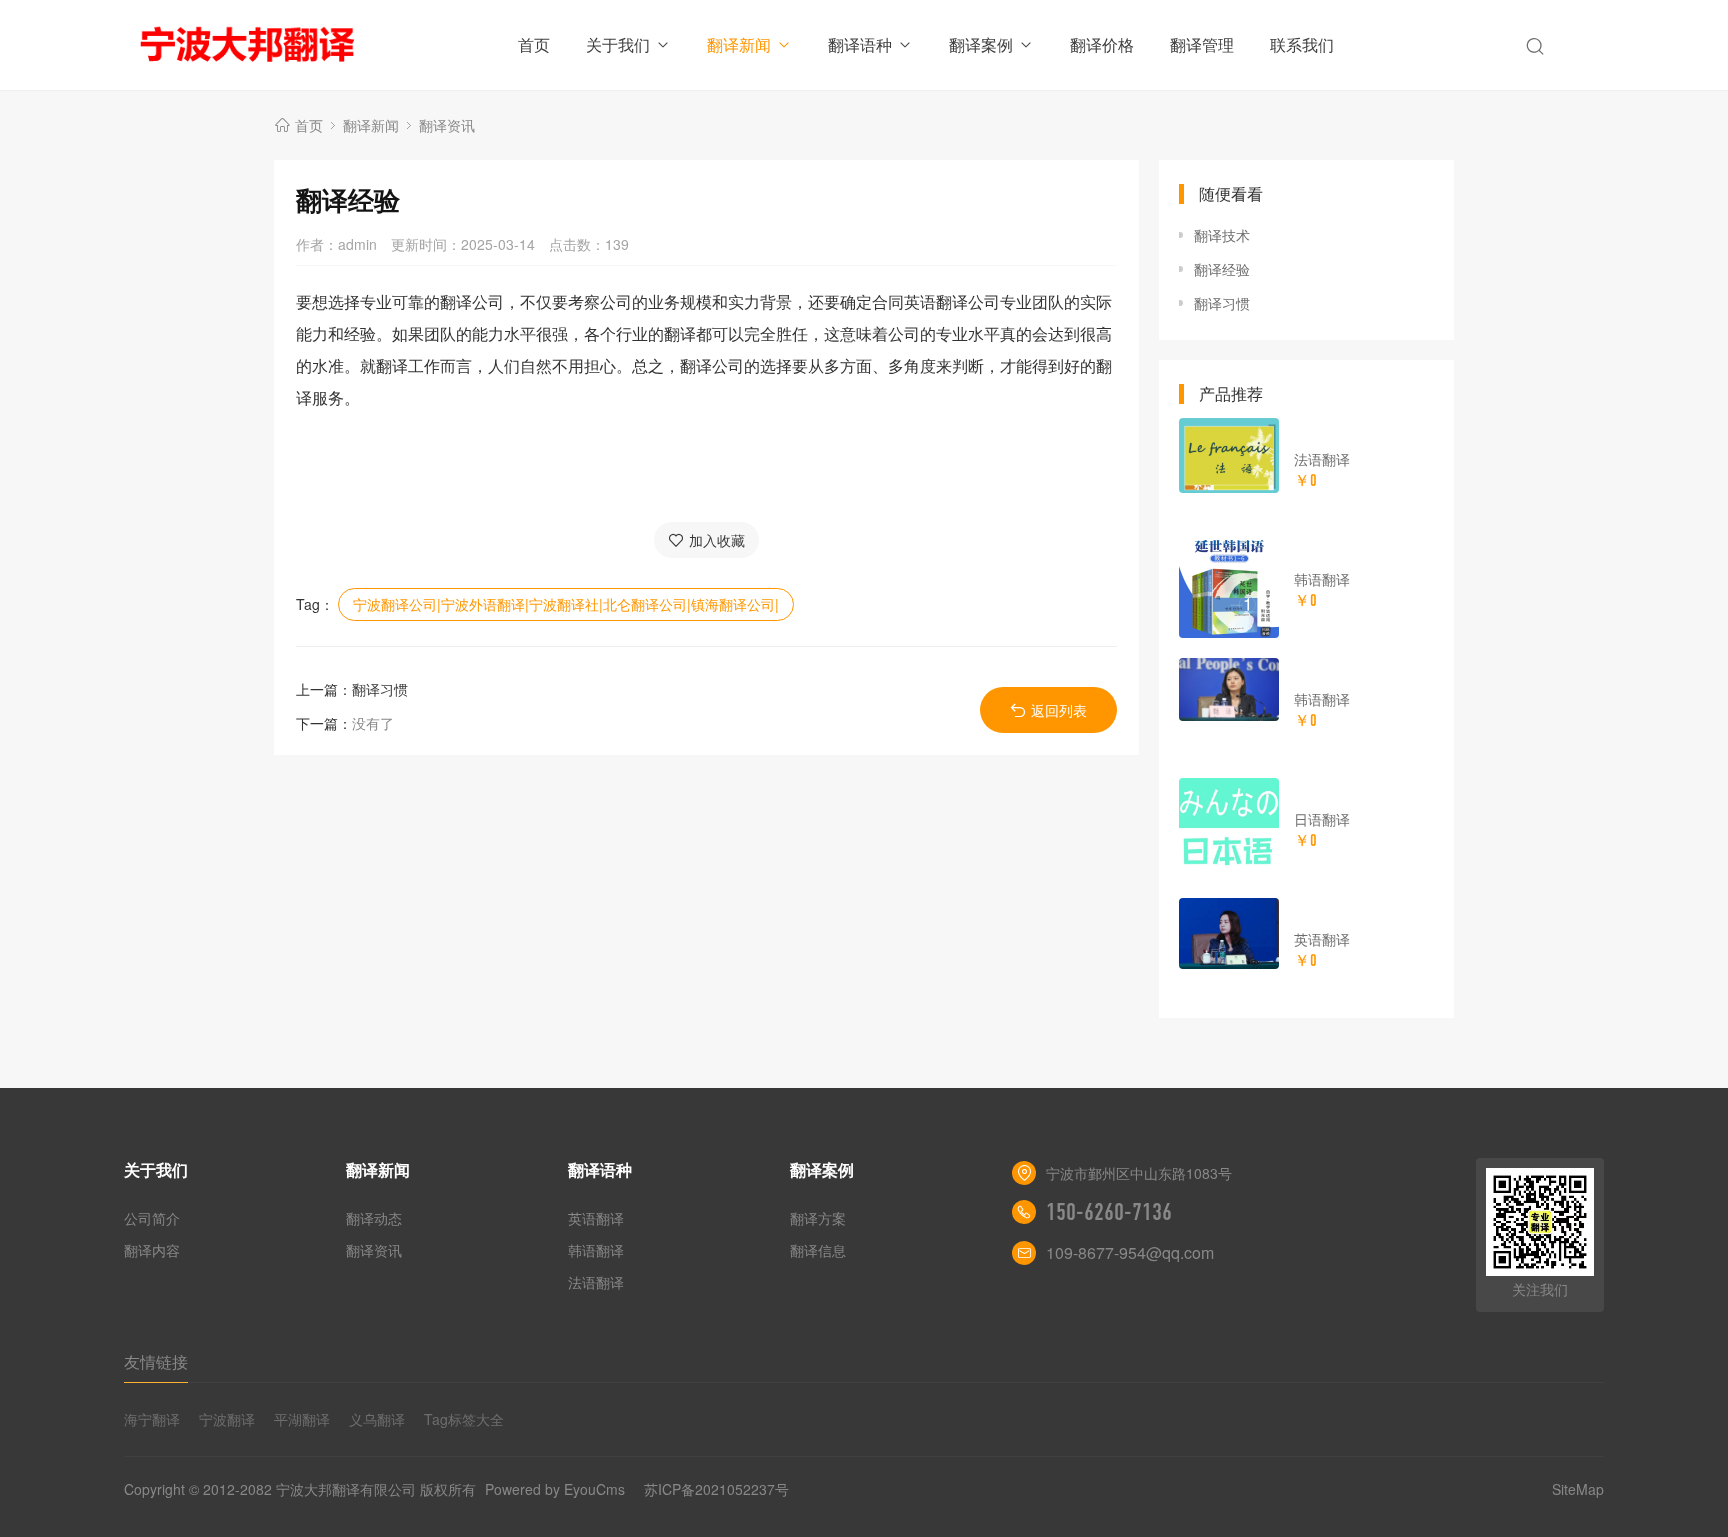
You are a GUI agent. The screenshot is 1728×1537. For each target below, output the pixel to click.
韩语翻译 (1322, 579)
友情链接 (156, 1361)
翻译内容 (152, 1250)
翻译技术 (1222, 235)
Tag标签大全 (464, 1419)
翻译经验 (1222, 269)
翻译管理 (1202, 44)
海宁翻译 (152, 1419)
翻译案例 (981, 44)
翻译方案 (818, 1218)
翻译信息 (818, 1250)
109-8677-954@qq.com (1130, 1252)
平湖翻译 (302, 1419)
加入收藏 (717, 540)
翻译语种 (860, 44)
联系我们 (1302, 44)
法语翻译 (1322, 459)
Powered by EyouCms (553, 1489)
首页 (534, 44)
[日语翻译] (1229, 828)
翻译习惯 (380, 689)
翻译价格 (1102, 44)
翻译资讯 (447, 125)
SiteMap (1578, 1489)
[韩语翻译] (1229, 588)
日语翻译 (1322, 819)
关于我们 (618, 44)
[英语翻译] (1229, 933)
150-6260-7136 (1109, 1212)
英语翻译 (1322, 939)
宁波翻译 (227, 1419)
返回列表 (1059, 710)
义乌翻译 (377, 1419)
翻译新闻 (739, 44)
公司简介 (152, 1218)
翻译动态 (374, 1218)
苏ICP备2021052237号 (716, 1489)
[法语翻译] (1229, 455)
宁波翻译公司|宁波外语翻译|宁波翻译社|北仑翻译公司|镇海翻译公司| (566, 604)
